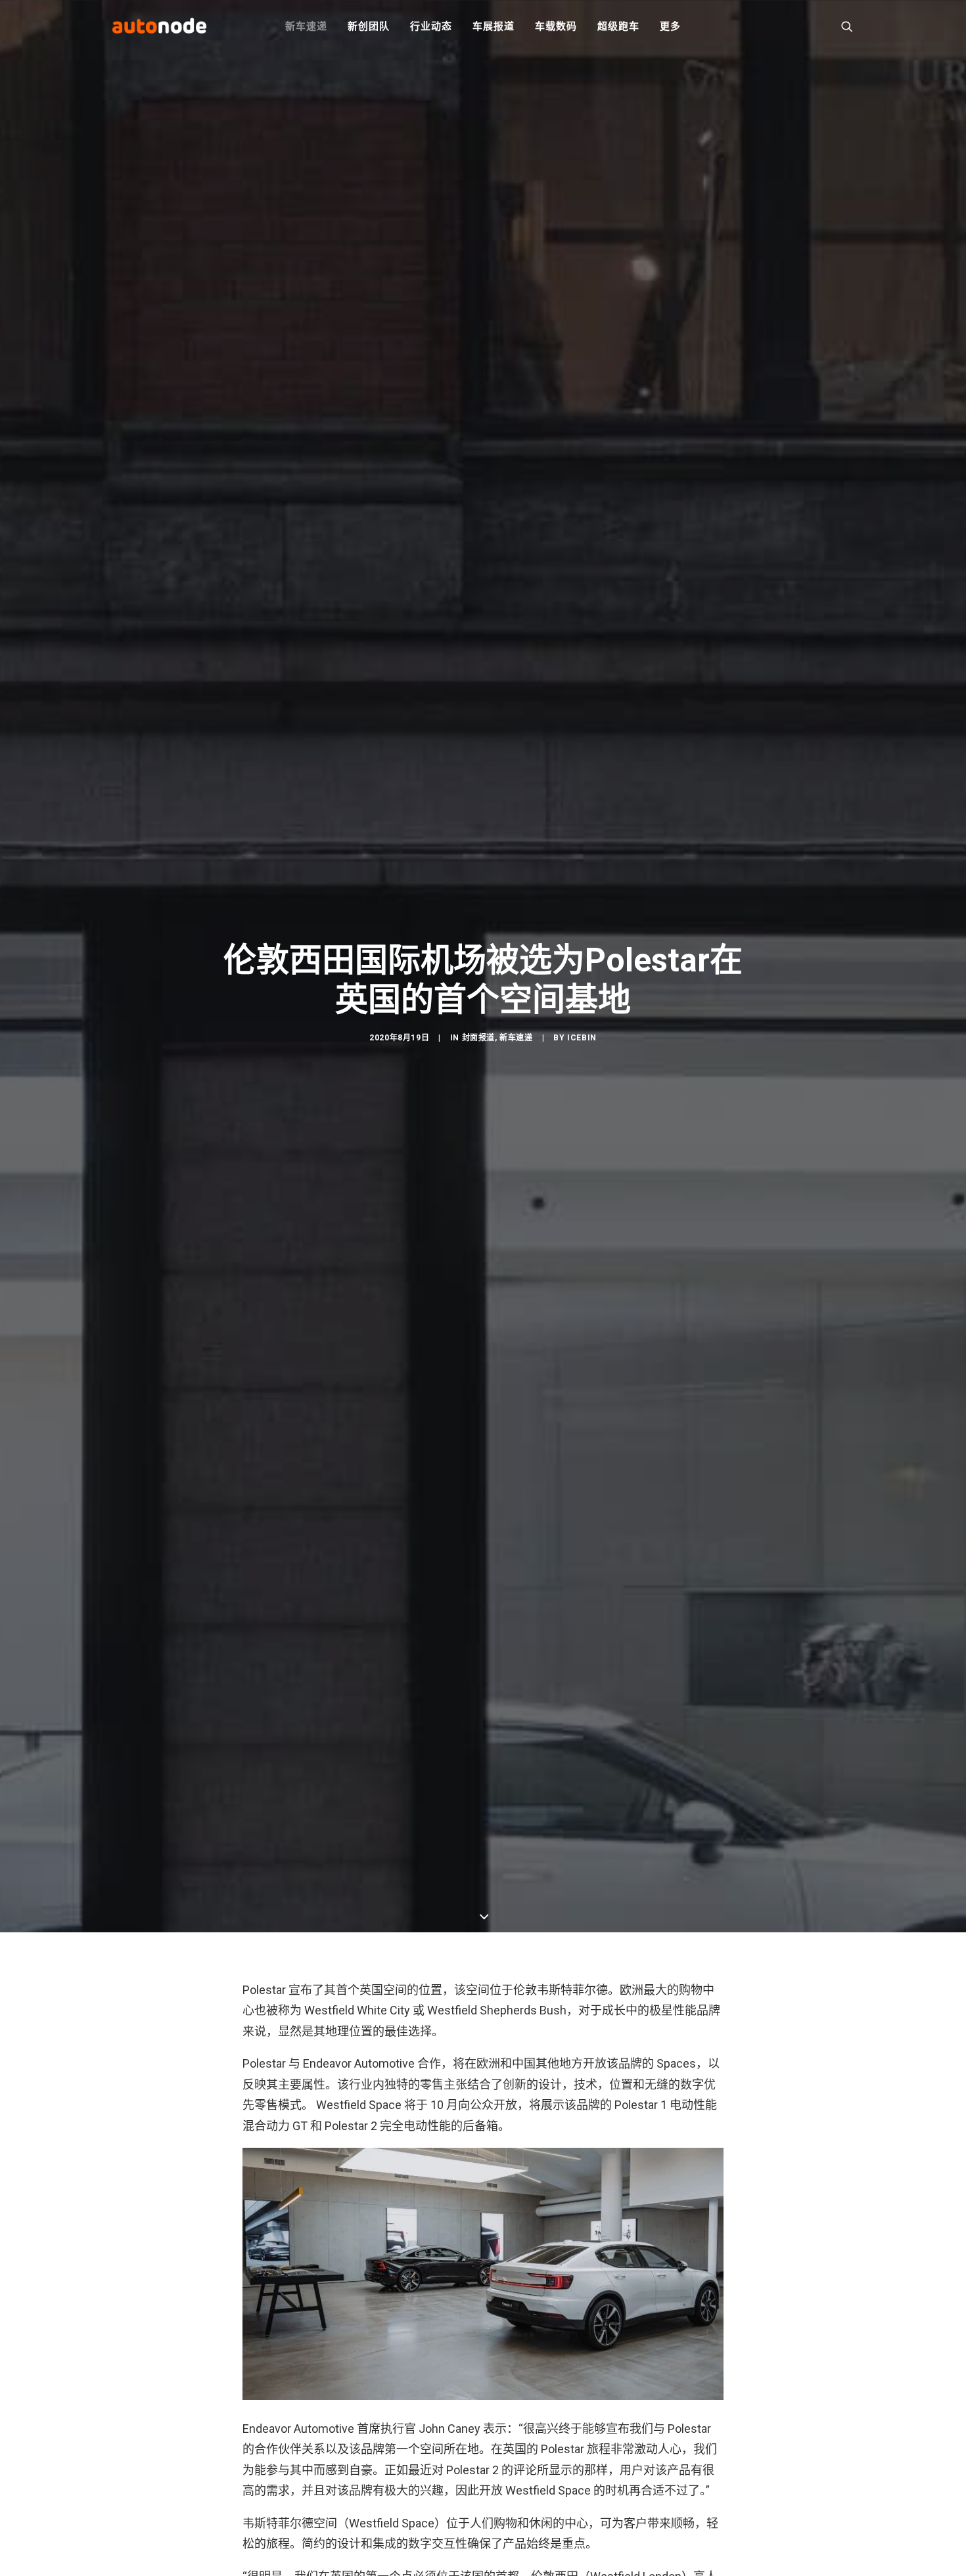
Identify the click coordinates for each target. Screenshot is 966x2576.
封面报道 (478, 1038)
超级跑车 (618, 26)
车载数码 (556, 26)
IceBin (582, 1038)
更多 (670, 26)
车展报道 (493, 26)
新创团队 (368, 26)
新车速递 (306, 26)
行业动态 (431, 26)
